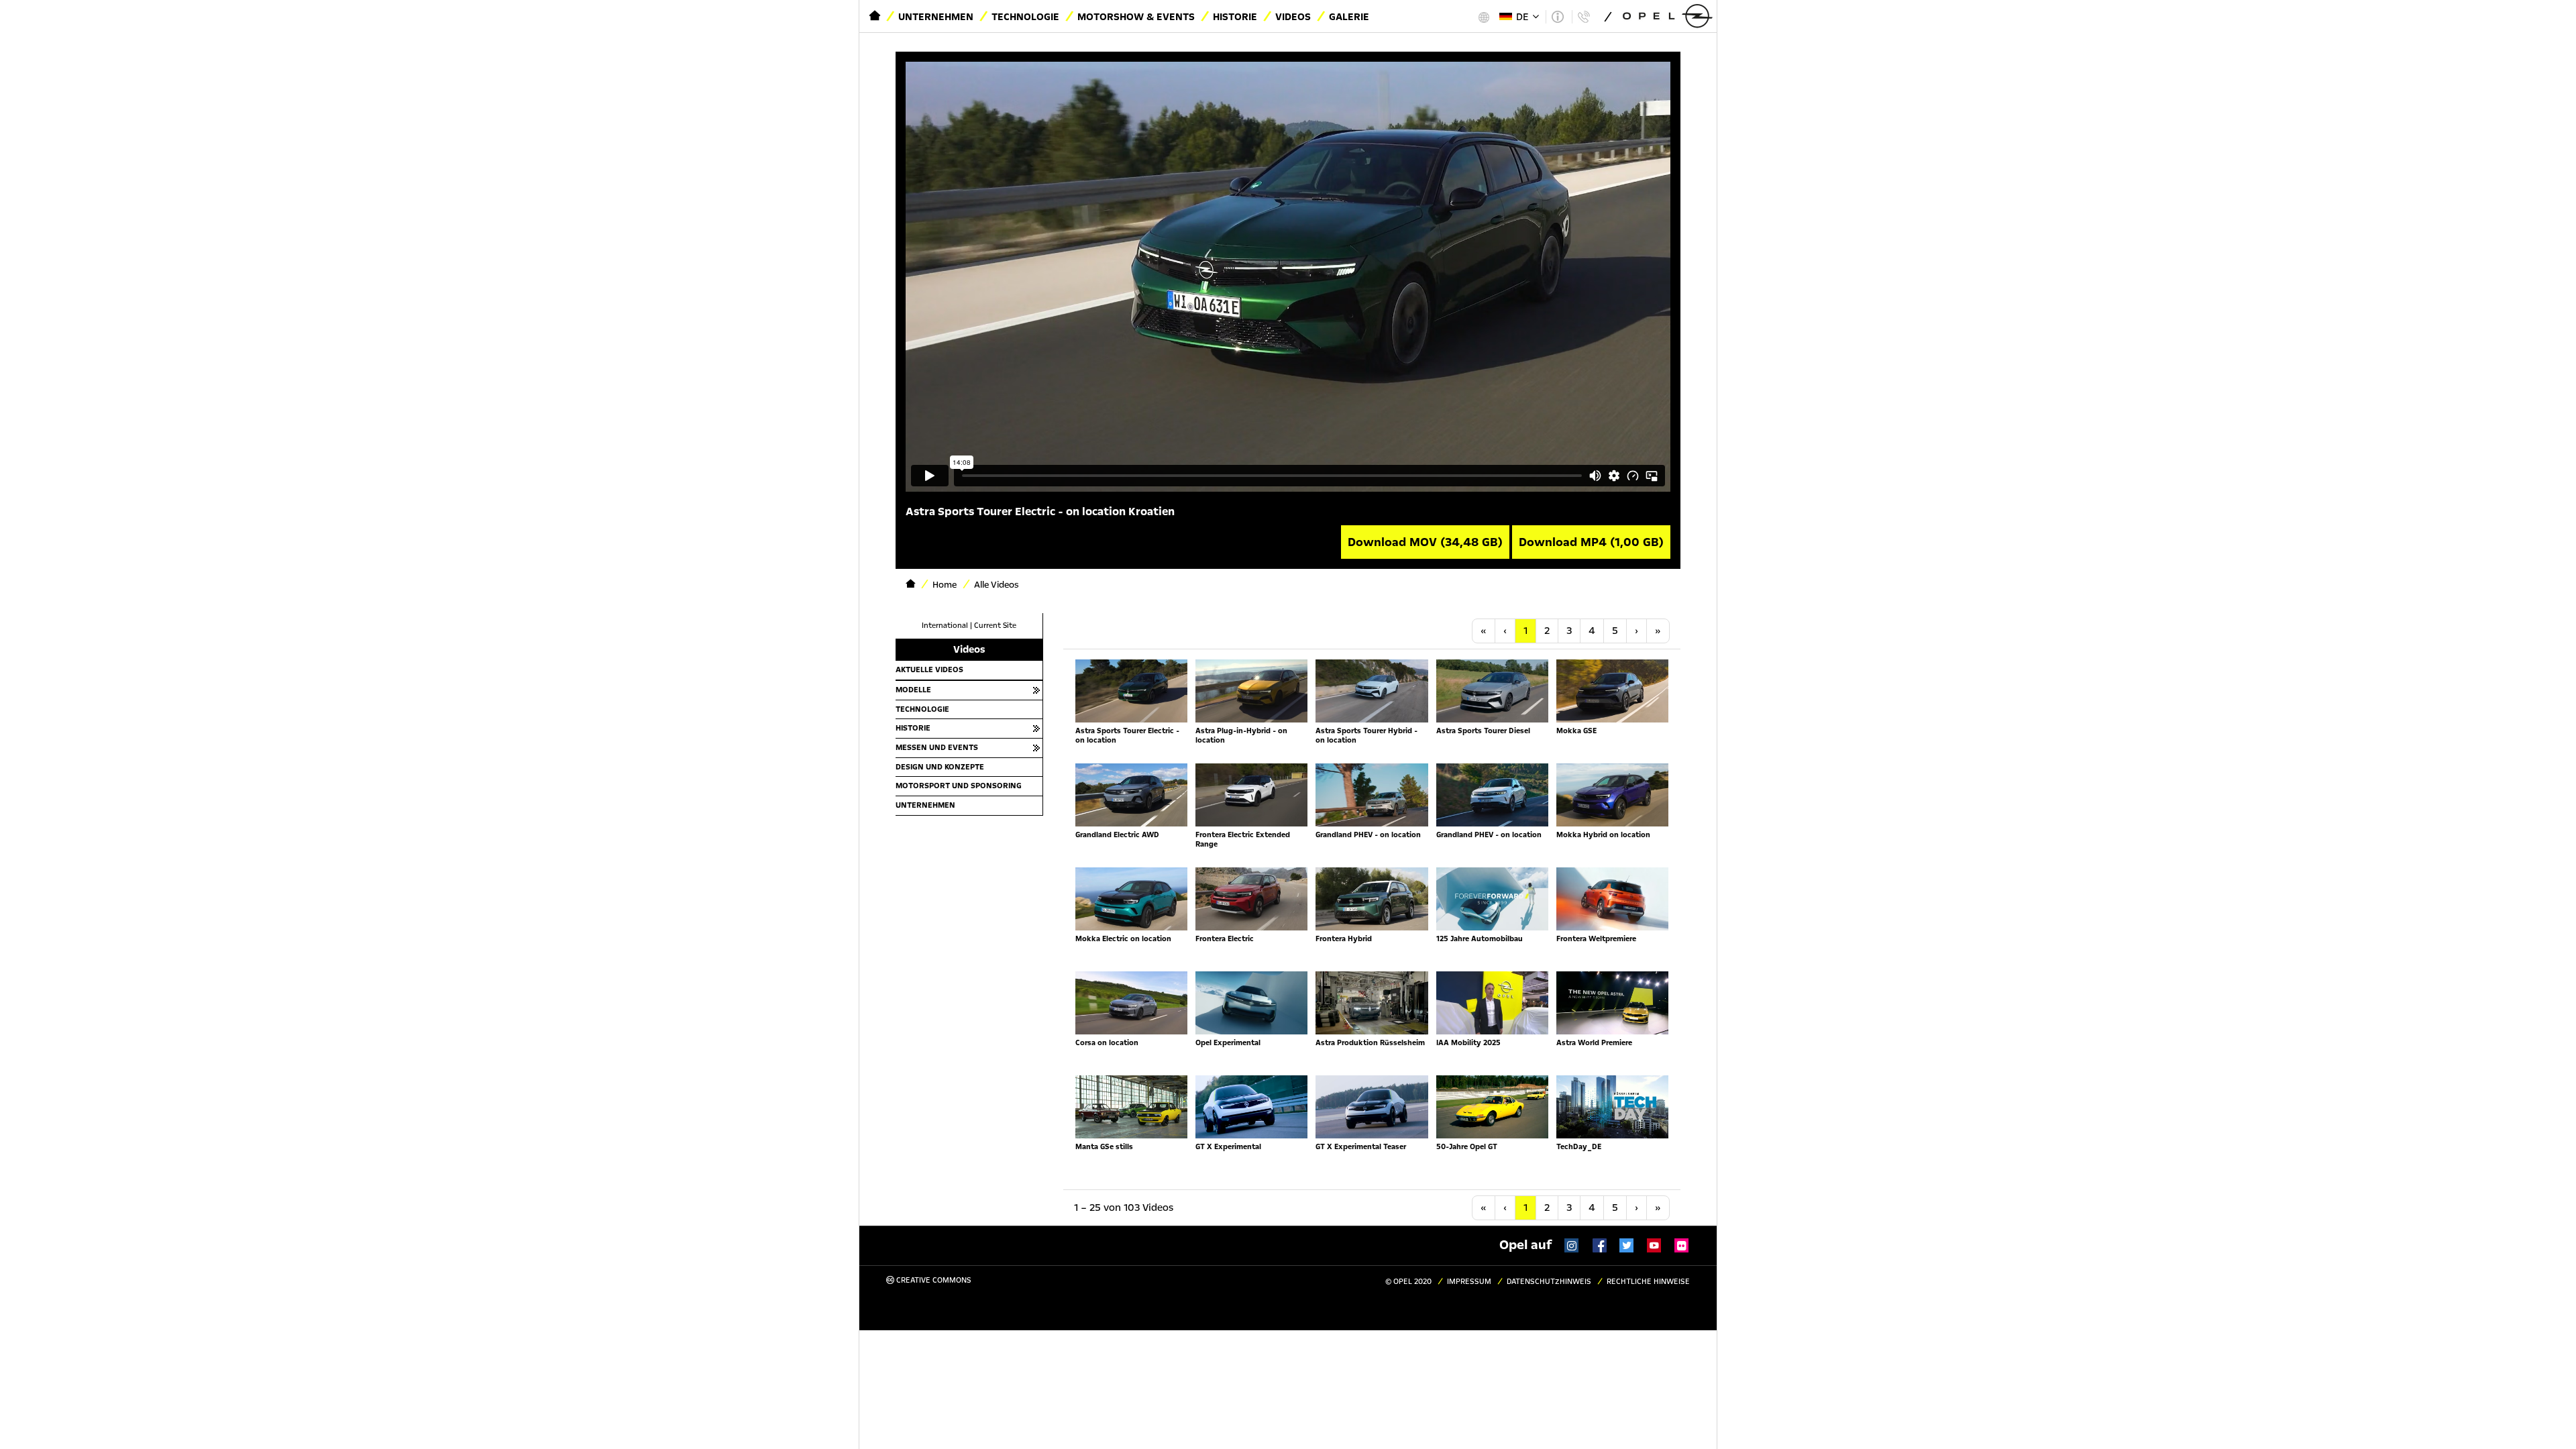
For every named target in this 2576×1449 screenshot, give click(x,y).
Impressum (1469, 1282)
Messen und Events (937, 747)
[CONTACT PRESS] (1584, 17)
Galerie (1349, 17)
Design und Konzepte (940, 767)
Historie (1235, 17)
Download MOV (1425, 542)
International (945, 626)
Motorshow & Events (1136, 17)
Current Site (995, 626)
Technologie (1025, 17)
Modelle (913, 690)
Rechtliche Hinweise (1648, 1282)
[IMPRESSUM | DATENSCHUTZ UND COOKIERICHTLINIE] (1557, 17)
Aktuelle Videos (929, 669)
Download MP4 (1591, 542)
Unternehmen (936, 17)
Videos (1293, 17)
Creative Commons (933, 1280)
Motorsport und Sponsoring (959, 786)
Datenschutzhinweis (1549, 1282)
